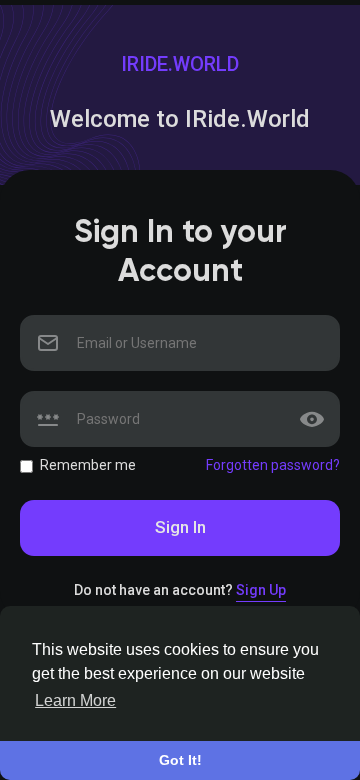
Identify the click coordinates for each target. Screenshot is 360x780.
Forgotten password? (273, 465)
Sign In (180, 527)
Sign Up (261, 590)
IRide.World (180, 64)
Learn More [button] (75, 700)
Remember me (88, 465)
